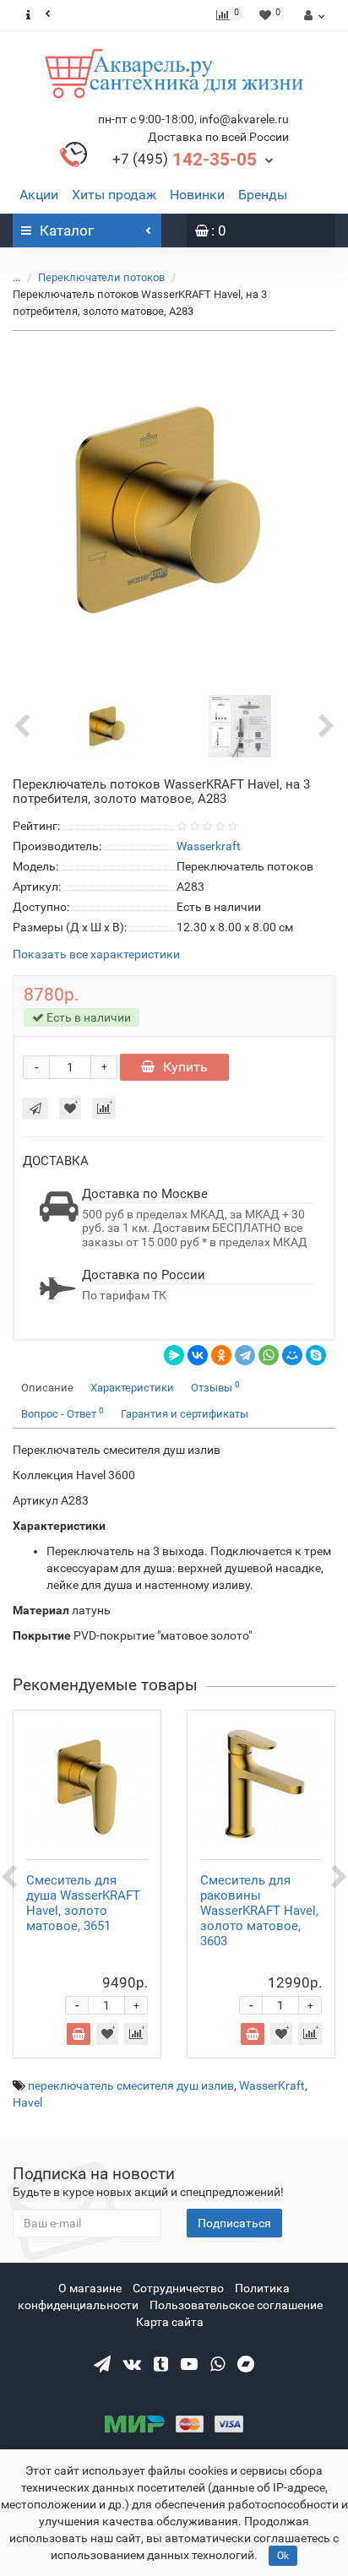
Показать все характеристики (96, 954)
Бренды (263, 195)
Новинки (197, 195)
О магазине (90, 2288)
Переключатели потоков (101, 277)
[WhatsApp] (269, 1355)
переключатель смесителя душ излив (131, 2085)
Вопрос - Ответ (63, 1413)
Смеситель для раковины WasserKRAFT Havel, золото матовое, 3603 (259, 1911)
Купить (185, 1067)
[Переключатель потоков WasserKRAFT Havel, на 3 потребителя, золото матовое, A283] (174, 509)
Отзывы (215, 1387)
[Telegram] (245, 1355)
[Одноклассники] (221, 1355)
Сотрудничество (178, 2288)
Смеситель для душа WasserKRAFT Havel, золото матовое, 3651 (83, 1903)
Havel (27, 2102)
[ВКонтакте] (198, 1355)
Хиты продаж (114, 195)
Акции (39, 195)
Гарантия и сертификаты (185, 1414)
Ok (283, 2556)
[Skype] (316, 1355)
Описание (47, 1388)
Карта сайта (170, 2322)
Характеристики (132, 1388)
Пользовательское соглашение (236, 2305)
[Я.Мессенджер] (174, 1355)
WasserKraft (272, 2085)
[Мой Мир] (292, 1355)
